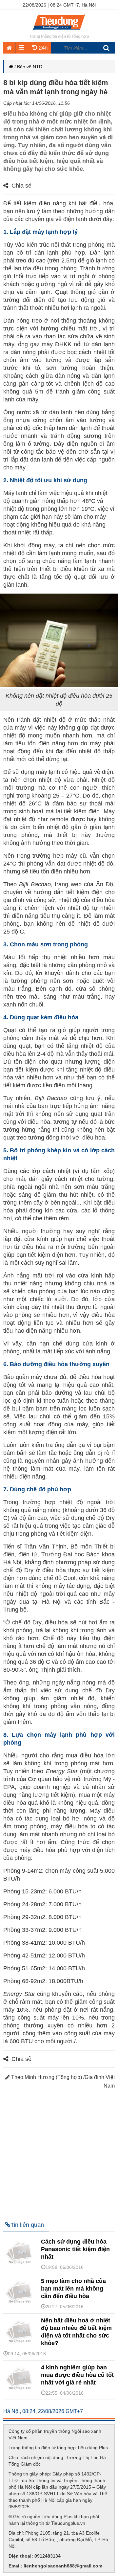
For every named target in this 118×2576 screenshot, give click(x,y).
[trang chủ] (59, 31)
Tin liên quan (27, 2225)
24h (42, 48)
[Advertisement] (59, 2152)
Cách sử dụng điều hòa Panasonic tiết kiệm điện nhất (75, 2249)
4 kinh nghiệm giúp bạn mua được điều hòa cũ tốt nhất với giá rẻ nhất (77, 2375)
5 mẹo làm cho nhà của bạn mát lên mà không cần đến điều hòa (73, 2289)
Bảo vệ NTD (30, 67)
